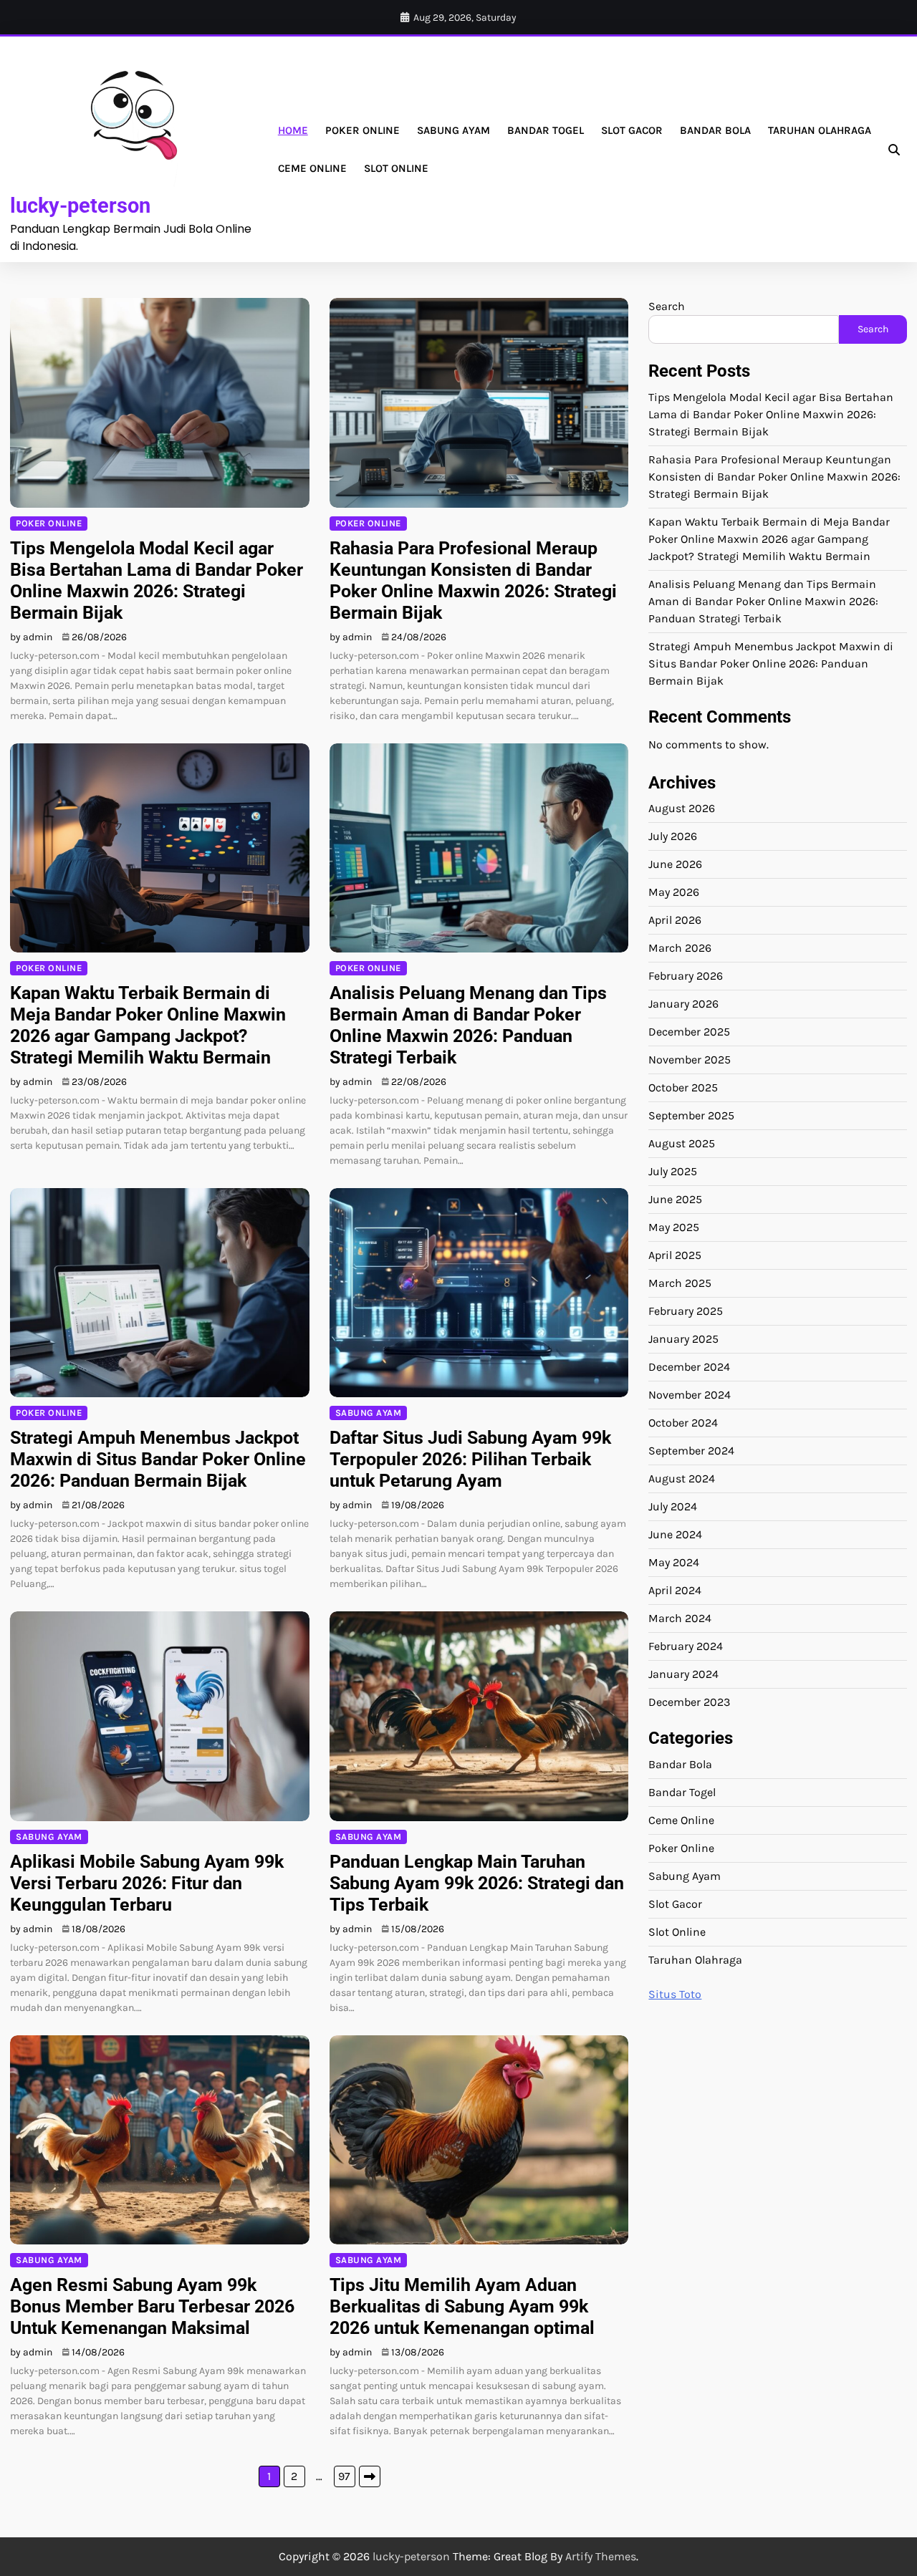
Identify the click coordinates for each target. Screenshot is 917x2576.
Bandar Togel (546, 130)
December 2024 (689, 1367)
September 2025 (691, 1115)
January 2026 (683, 1004)
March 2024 (680, 1618)
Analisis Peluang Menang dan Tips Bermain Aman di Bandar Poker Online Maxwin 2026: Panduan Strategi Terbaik (468, 1025)
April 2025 (675, 1255)
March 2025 (680, 1283)
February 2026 (686, 976)
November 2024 (690, 1395)
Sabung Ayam (453, 130)
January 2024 (683, 1674)
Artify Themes (601, 2556)
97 (344, 2476)
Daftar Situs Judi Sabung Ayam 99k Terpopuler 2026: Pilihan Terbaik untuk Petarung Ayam (470, 1459)
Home (293, 130)
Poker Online (363, 130)
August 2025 (682, 1143)
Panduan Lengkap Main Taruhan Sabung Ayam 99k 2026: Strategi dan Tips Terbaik (477, 1883)
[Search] (894, 150)
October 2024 (683, 1423)
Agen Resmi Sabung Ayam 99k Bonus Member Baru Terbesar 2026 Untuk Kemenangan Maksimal (152, 2306)
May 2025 (674, 1227)
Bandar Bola (715, 130)
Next (370, 2476)
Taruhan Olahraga (820, 130)
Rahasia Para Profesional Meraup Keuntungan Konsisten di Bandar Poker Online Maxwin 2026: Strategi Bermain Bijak (473, 580)
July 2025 (673, 1171)
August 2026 (682, 808)
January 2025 (683, 1339)
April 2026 (675, 920)
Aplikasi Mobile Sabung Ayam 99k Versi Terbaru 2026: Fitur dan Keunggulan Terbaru (147, 1883)
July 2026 (673, 836)
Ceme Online (312, 168)
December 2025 (689, 1032)
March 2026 (680, 948)
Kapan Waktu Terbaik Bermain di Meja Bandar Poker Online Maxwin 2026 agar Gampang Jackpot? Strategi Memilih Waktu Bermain (148, 1025)
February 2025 (686, 1311)
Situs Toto (675, 1994)
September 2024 (691, 1451)
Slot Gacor (632, 130)
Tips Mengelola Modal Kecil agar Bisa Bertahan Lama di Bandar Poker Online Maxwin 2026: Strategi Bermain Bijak (157, 580)
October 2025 (683, 1087)
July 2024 (673, 1506)
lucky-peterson (80, 206)
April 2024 (675, 1590)
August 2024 (682, 1478)
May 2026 (674, 892)
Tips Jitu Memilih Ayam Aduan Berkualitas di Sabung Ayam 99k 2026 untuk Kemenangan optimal (462, 2306)
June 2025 (675, 1199)
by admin (31, 637)
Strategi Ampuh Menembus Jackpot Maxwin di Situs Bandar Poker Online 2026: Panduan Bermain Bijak (158, 1459)
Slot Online (396, 168)
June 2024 (675, 1534)
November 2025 (690, 1060)
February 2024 (686, 1646)
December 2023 (689, 1702)
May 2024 (674, 1562)
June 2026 (675, 864)
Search (667, 306)
